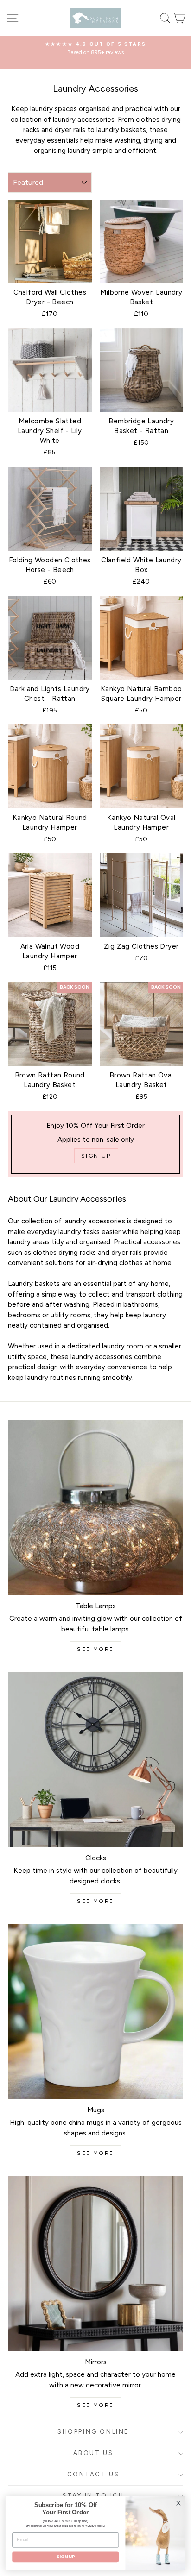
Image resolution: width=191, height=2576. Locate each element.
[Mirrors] (95, 2264)
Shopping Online (93, 2432)
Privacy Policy (94, 2526)
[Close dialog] (178, 2503)
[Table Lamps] (95, 1508)
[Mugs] (95, 2012)
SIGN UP (66, 2557)
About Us (93, 2453)
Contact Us (93, 2474)
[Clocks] (95, 1760)
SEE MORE (95, 1649)
